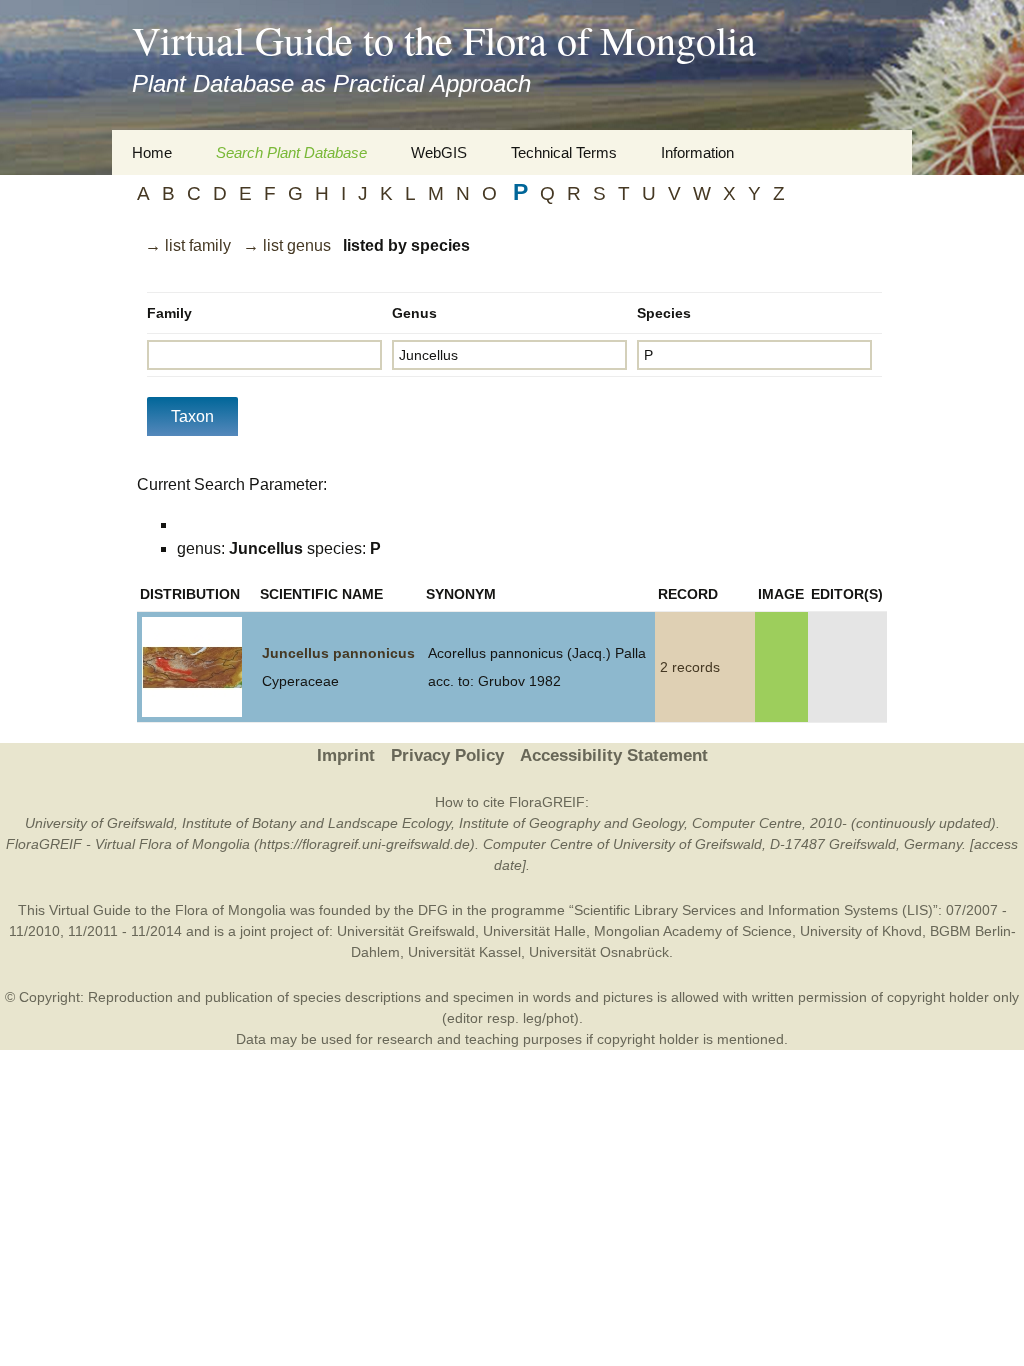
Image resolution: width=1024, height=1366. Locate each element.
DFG (433, 910)
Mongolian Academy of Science (693, 931)
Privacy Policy (447, 755)
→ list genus (287, 245)
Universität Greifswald (406, 931)
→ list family (188, 245)
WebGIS (439, 152)
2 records (690, 667)
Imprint (346, 755)
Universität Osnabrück (599, 952)
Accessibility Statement (614, 755)
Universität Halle (534, 931)
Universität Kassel (464, 952)
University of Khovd (861, 931)
